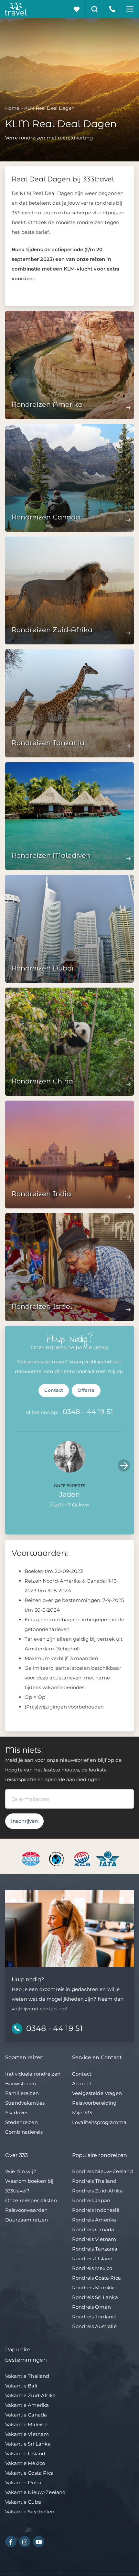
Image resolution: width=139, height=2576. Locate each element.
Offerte (86, 1390)
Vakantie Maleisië (27, 2424)
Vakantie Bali (21, 2386)
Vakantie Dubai (24, 2483)
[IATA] (108, 1858)
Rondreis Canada (93, 2229)
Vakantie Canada (26, 2415)
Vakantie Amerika (27, 2405)
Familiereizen (22, 2093)
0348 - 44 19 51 (88, 1412)
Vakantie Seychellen (30, 2512)
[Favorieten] (77, 9)
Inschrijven (24, 1821)
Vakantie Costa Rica (29, 2473)
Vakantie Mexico (25, 2463)
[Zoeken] (95, 9)
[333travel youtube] (39, 2542)
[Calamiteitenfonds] (57, 1858)
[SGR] (83, 1858)
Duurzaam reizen (27, 2220)
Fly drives (17, 2113)
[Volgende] (124, 1465)
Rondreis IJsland (92, 2258)
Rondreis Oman (91, 2307)
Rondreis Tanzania (95, 2249)
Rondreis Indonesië (96, 2210)
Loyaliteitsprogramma (99, 2122)
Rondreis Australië (94, 2326)
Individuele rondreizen (33, 2074)
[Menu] (130, 9)
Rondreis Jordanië (94, 2317)
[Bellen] (112, 9)
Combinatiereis (24, 2132)
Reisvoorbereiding (94, 2103)
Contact (54, 1390)
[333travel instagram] (25, 2542)
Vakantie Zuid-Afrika (30, 2395)
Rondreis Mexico (92, 2268)
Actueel (81, 2083)
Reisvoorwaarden (26, 2210)
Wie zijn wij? (21, 2171)
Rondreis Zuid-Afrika (97, 2191)
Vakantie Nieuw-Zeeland (35, 2492)
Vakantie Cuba (23, 2502)
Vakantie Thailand (27, 2376)
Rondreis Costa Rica (96, 2278)
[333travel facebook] (11, 2542)
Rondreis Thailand (94, 2181)
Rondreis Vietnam (94, 2239)
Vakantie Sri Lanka (28, 2444)
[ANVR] (32, 1858)
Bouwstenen (21, 2083)
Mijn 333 (82, 2113)
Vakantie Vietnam (27, 2434)
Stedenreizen (21, 2122)
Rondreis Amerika (94, 2220)
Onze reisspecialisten (31, 2200)
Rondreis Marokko (94, 2288)
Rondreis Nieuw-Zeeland (102, 2171)
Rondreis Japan (91, 2200)
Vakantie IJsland (25, 2453)
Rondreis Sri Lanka (95, 2297)
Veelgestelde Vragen (97, 2093)
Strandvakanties (25, 2103)
